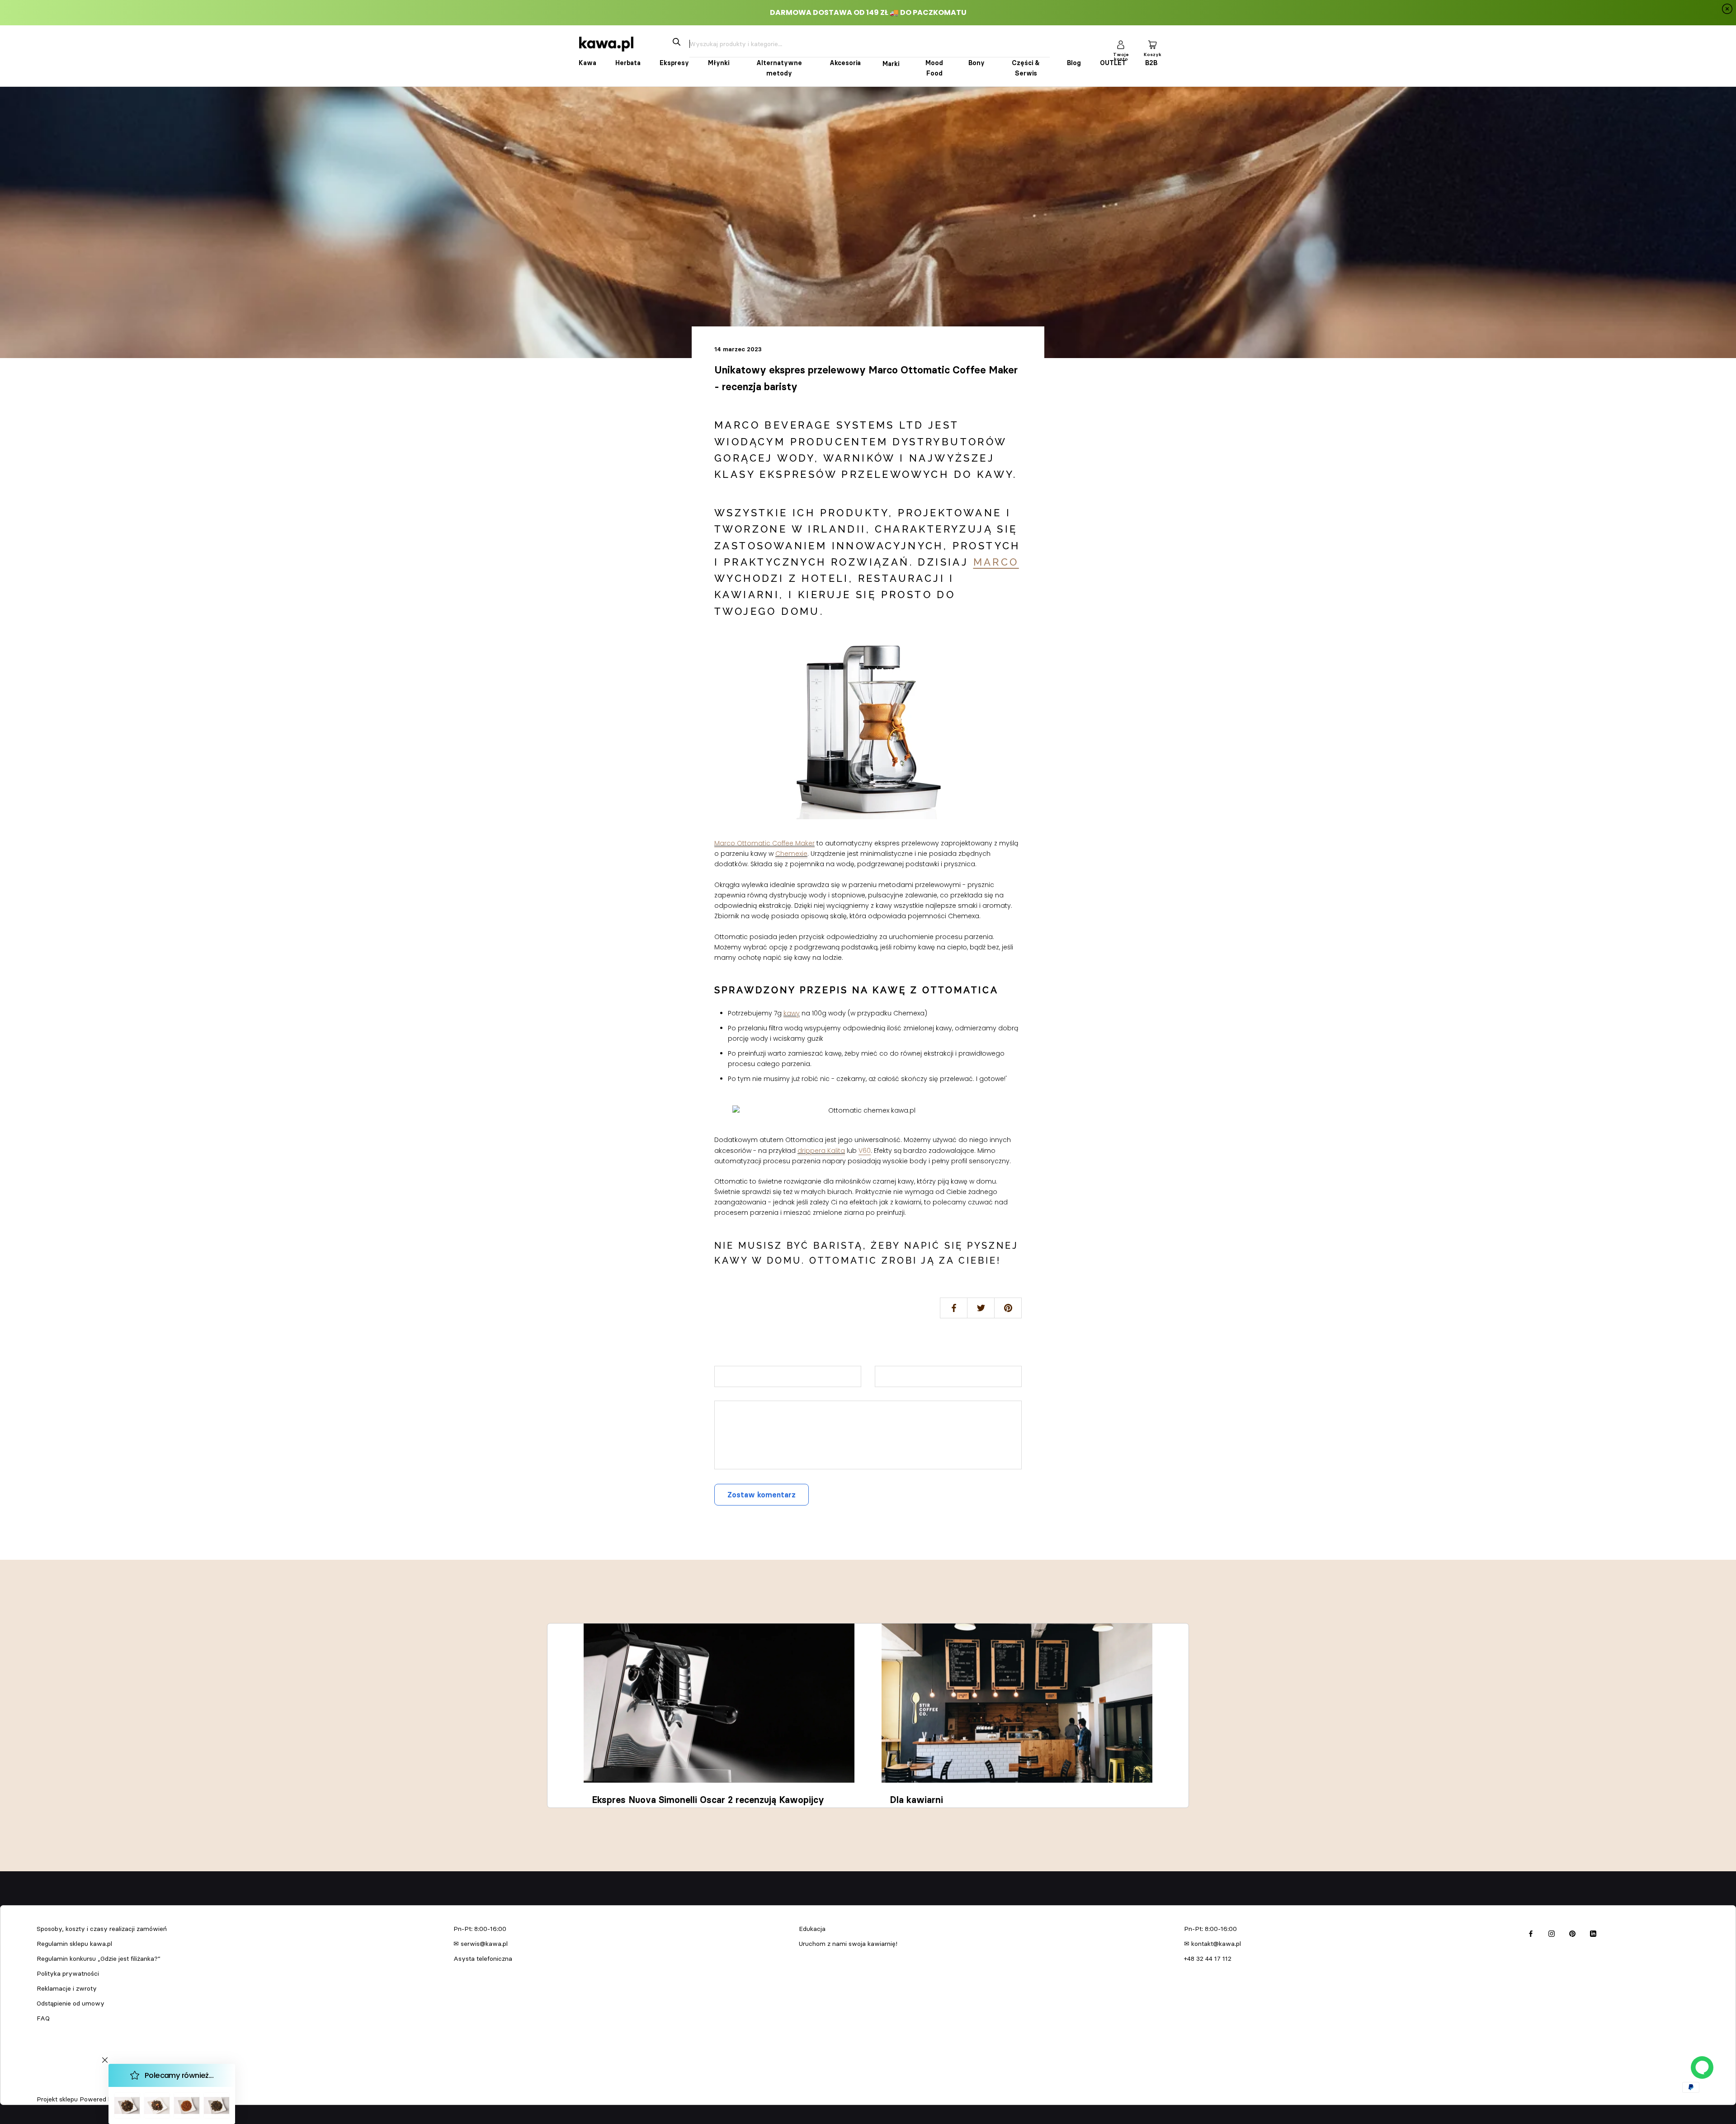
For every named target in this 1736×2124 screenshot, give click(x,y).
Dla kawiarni (916, 1800)
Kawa (587, 63)
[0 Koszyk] (1152, 44)
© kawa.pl (49, 2087)
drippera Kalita (821, 1151)
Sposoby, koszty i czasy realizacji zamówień (102, 1929)
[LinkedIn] (1593, 1932)
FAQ (43, 2018)
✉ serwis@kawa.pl (481, 1944)
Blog (1074, 63)
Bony (976, 63)
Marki (891, 64)
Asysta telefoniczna (483, 1959)
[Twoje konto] (1121, 44)
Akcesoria (845, 63)
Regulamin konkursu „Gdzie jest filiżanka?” (99, 1959)
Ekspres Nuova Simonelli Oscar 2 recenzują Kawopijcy (708, 1800)
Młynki (719, 63)
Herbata (628, 63)
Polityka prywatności (68, 1973)
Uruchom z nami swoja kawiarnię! (848, 1944)
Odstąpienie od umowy (71, 2003)
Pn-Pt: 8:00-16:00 (480, 1929)
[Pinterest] (1572, 1932)
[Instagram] (1552, 1932)
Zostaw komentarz (762, 1495)
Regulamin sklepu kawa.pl (74, 1944)
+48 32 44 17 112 (1208, 1959)
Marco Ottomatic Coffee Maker (764, 843)
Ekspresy (674, 63)
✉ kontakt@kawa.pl (1212, 1944)
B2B (1151, 63)
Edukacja (812, 1929)
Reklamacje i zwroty (67, 1988)
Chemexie (791, 854)
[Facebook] (1531, 1932)
